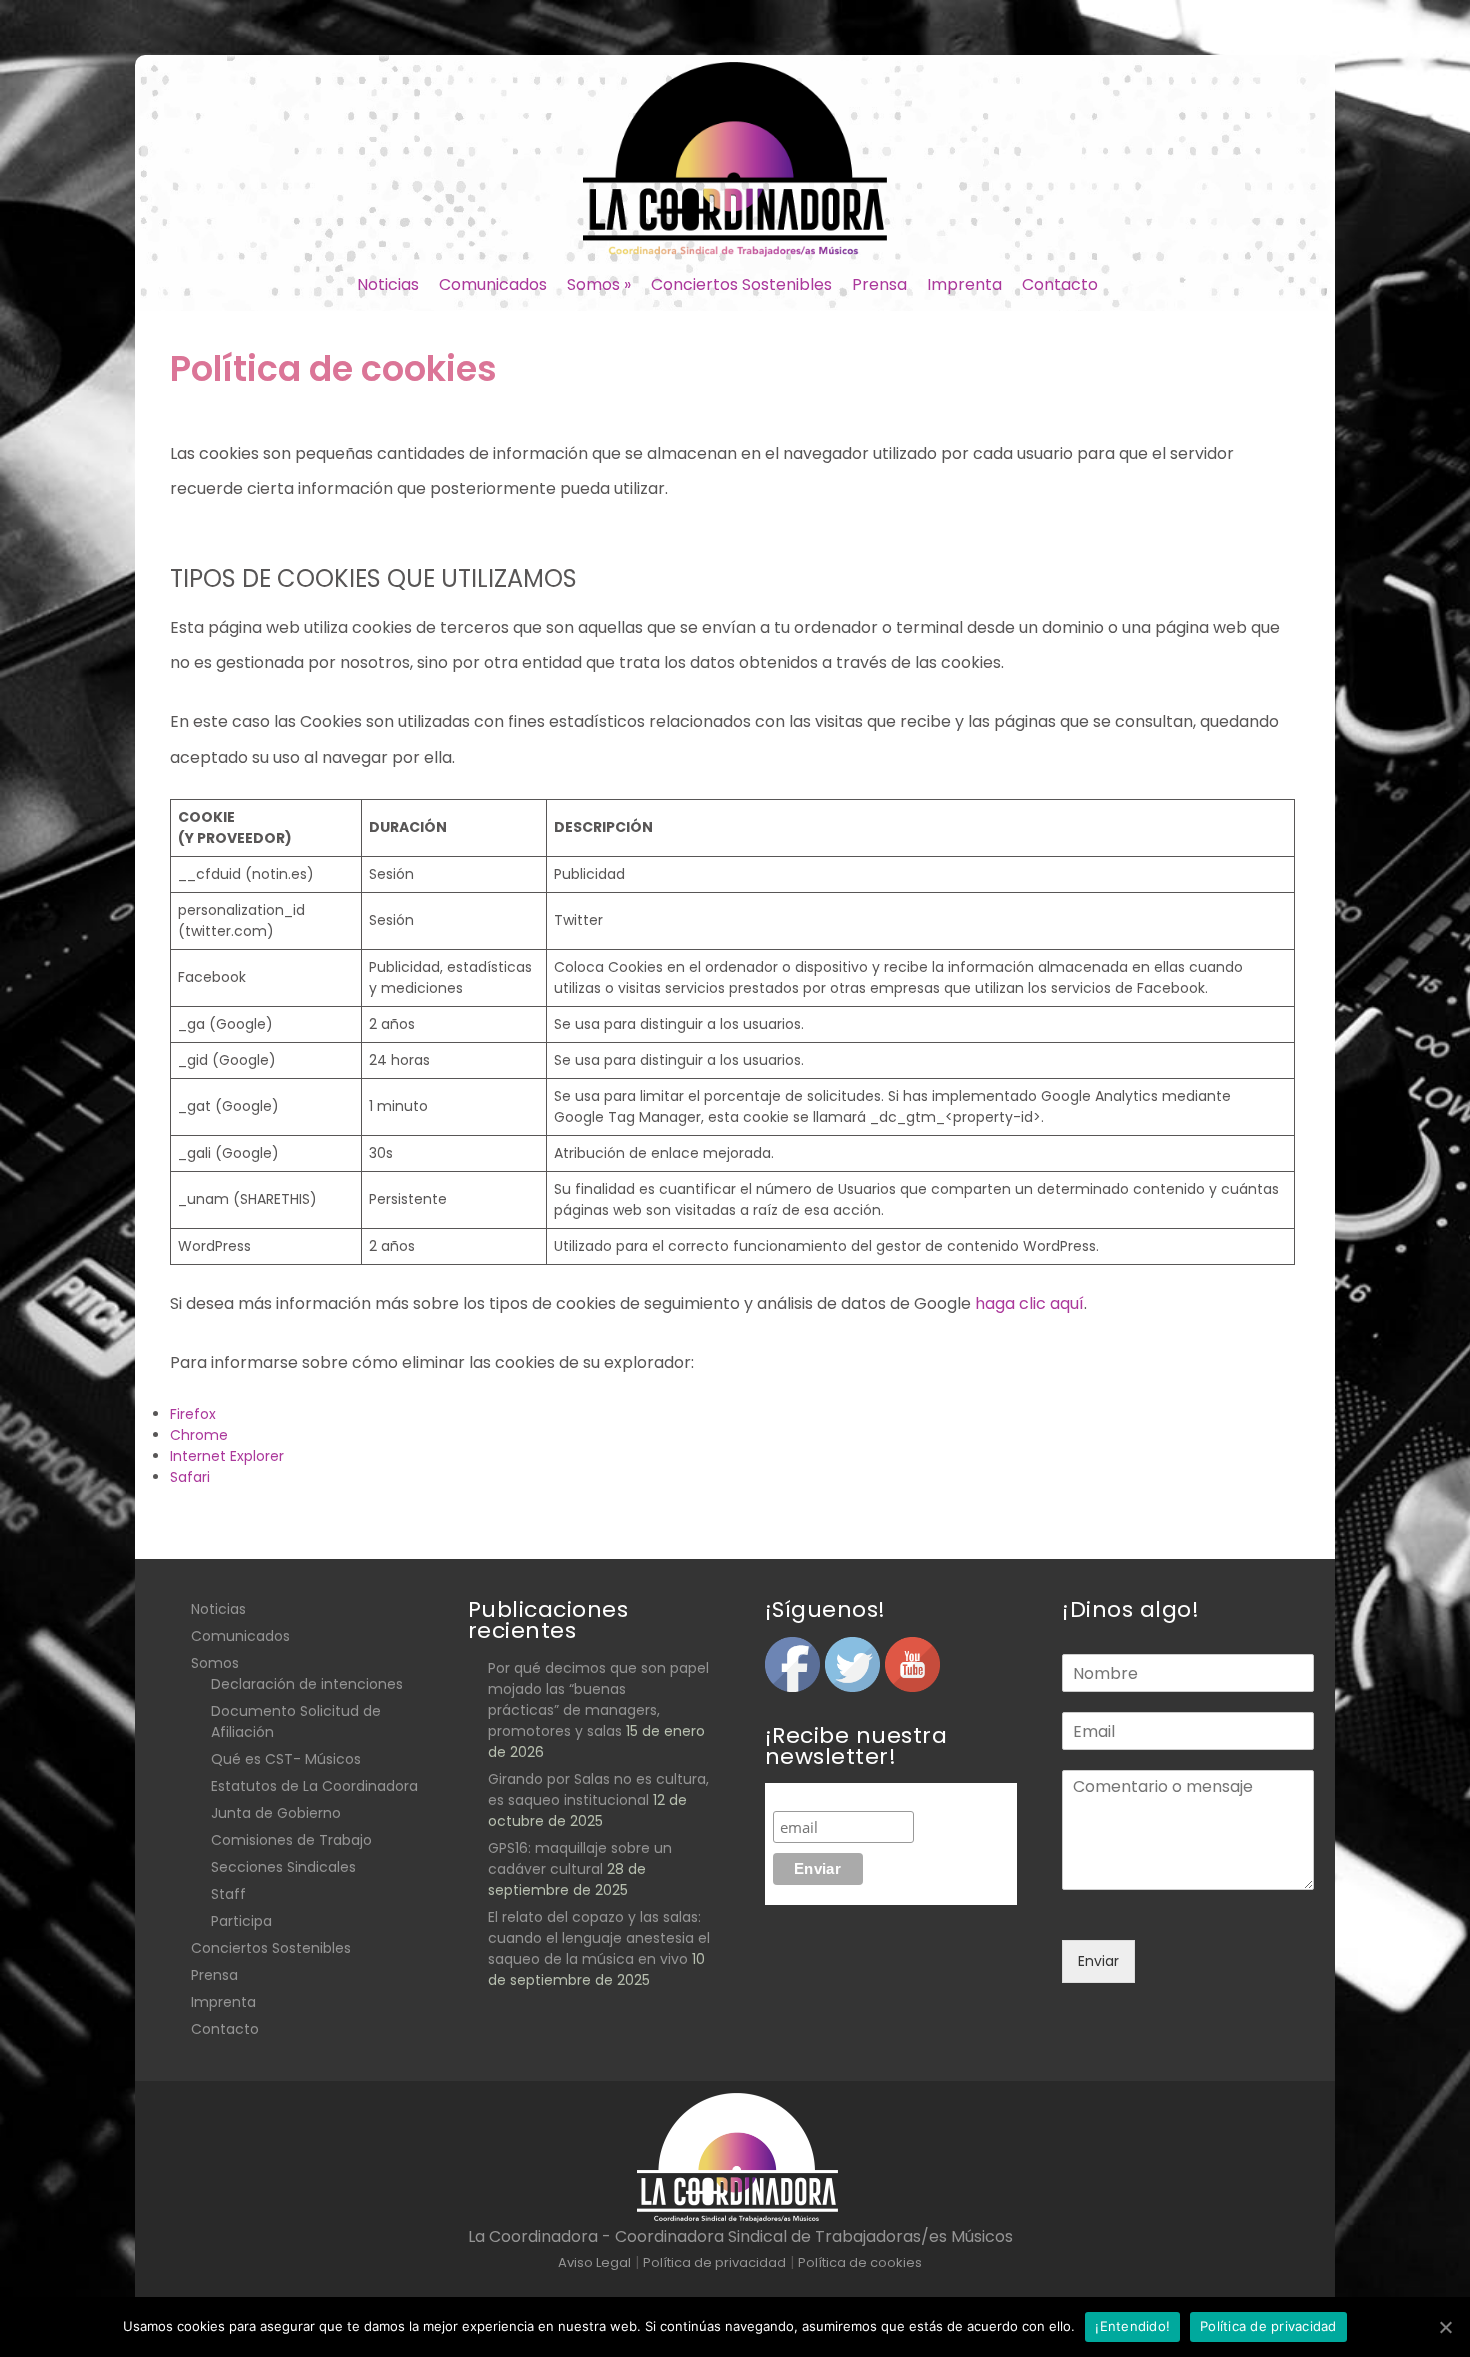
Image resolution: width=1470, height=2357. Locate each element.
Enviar (1098, 1961)
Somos (599, 284)
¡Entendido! (1132, 2326)
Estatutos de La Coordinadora (314, 1786)
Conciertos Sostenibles (741, 284)
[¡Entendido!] (1445, 2327)
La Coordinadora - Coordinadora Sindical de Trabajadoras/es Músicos (740, 2236)
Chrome (199, 1435)
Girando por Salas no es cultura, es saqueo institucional (598, 1789)
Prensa (879, 284)
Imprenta (964, 284)
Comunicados (493, 284)
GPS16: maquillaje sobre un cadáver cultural (580, 1858)
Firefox (193, 1414)
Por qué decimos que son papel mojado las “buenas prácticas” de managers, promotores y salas (598, 1699)
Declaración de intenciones (307, 1684)
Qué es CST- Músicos (286, 1759)
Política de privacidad (1268, 2326)
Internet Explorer (227, 1456)
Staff (228, 1894)
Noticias (388, 284)
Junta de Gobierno (276, 1813)
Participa (241, 1921)
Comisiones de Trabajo (291, 1840)
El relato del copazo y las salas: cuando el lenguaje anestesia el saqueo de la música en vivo (599, 1938)
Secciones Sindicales (283, 1867)
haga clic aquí (1029, 1303)
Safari (190, 1477)
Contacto (1060, 284)
